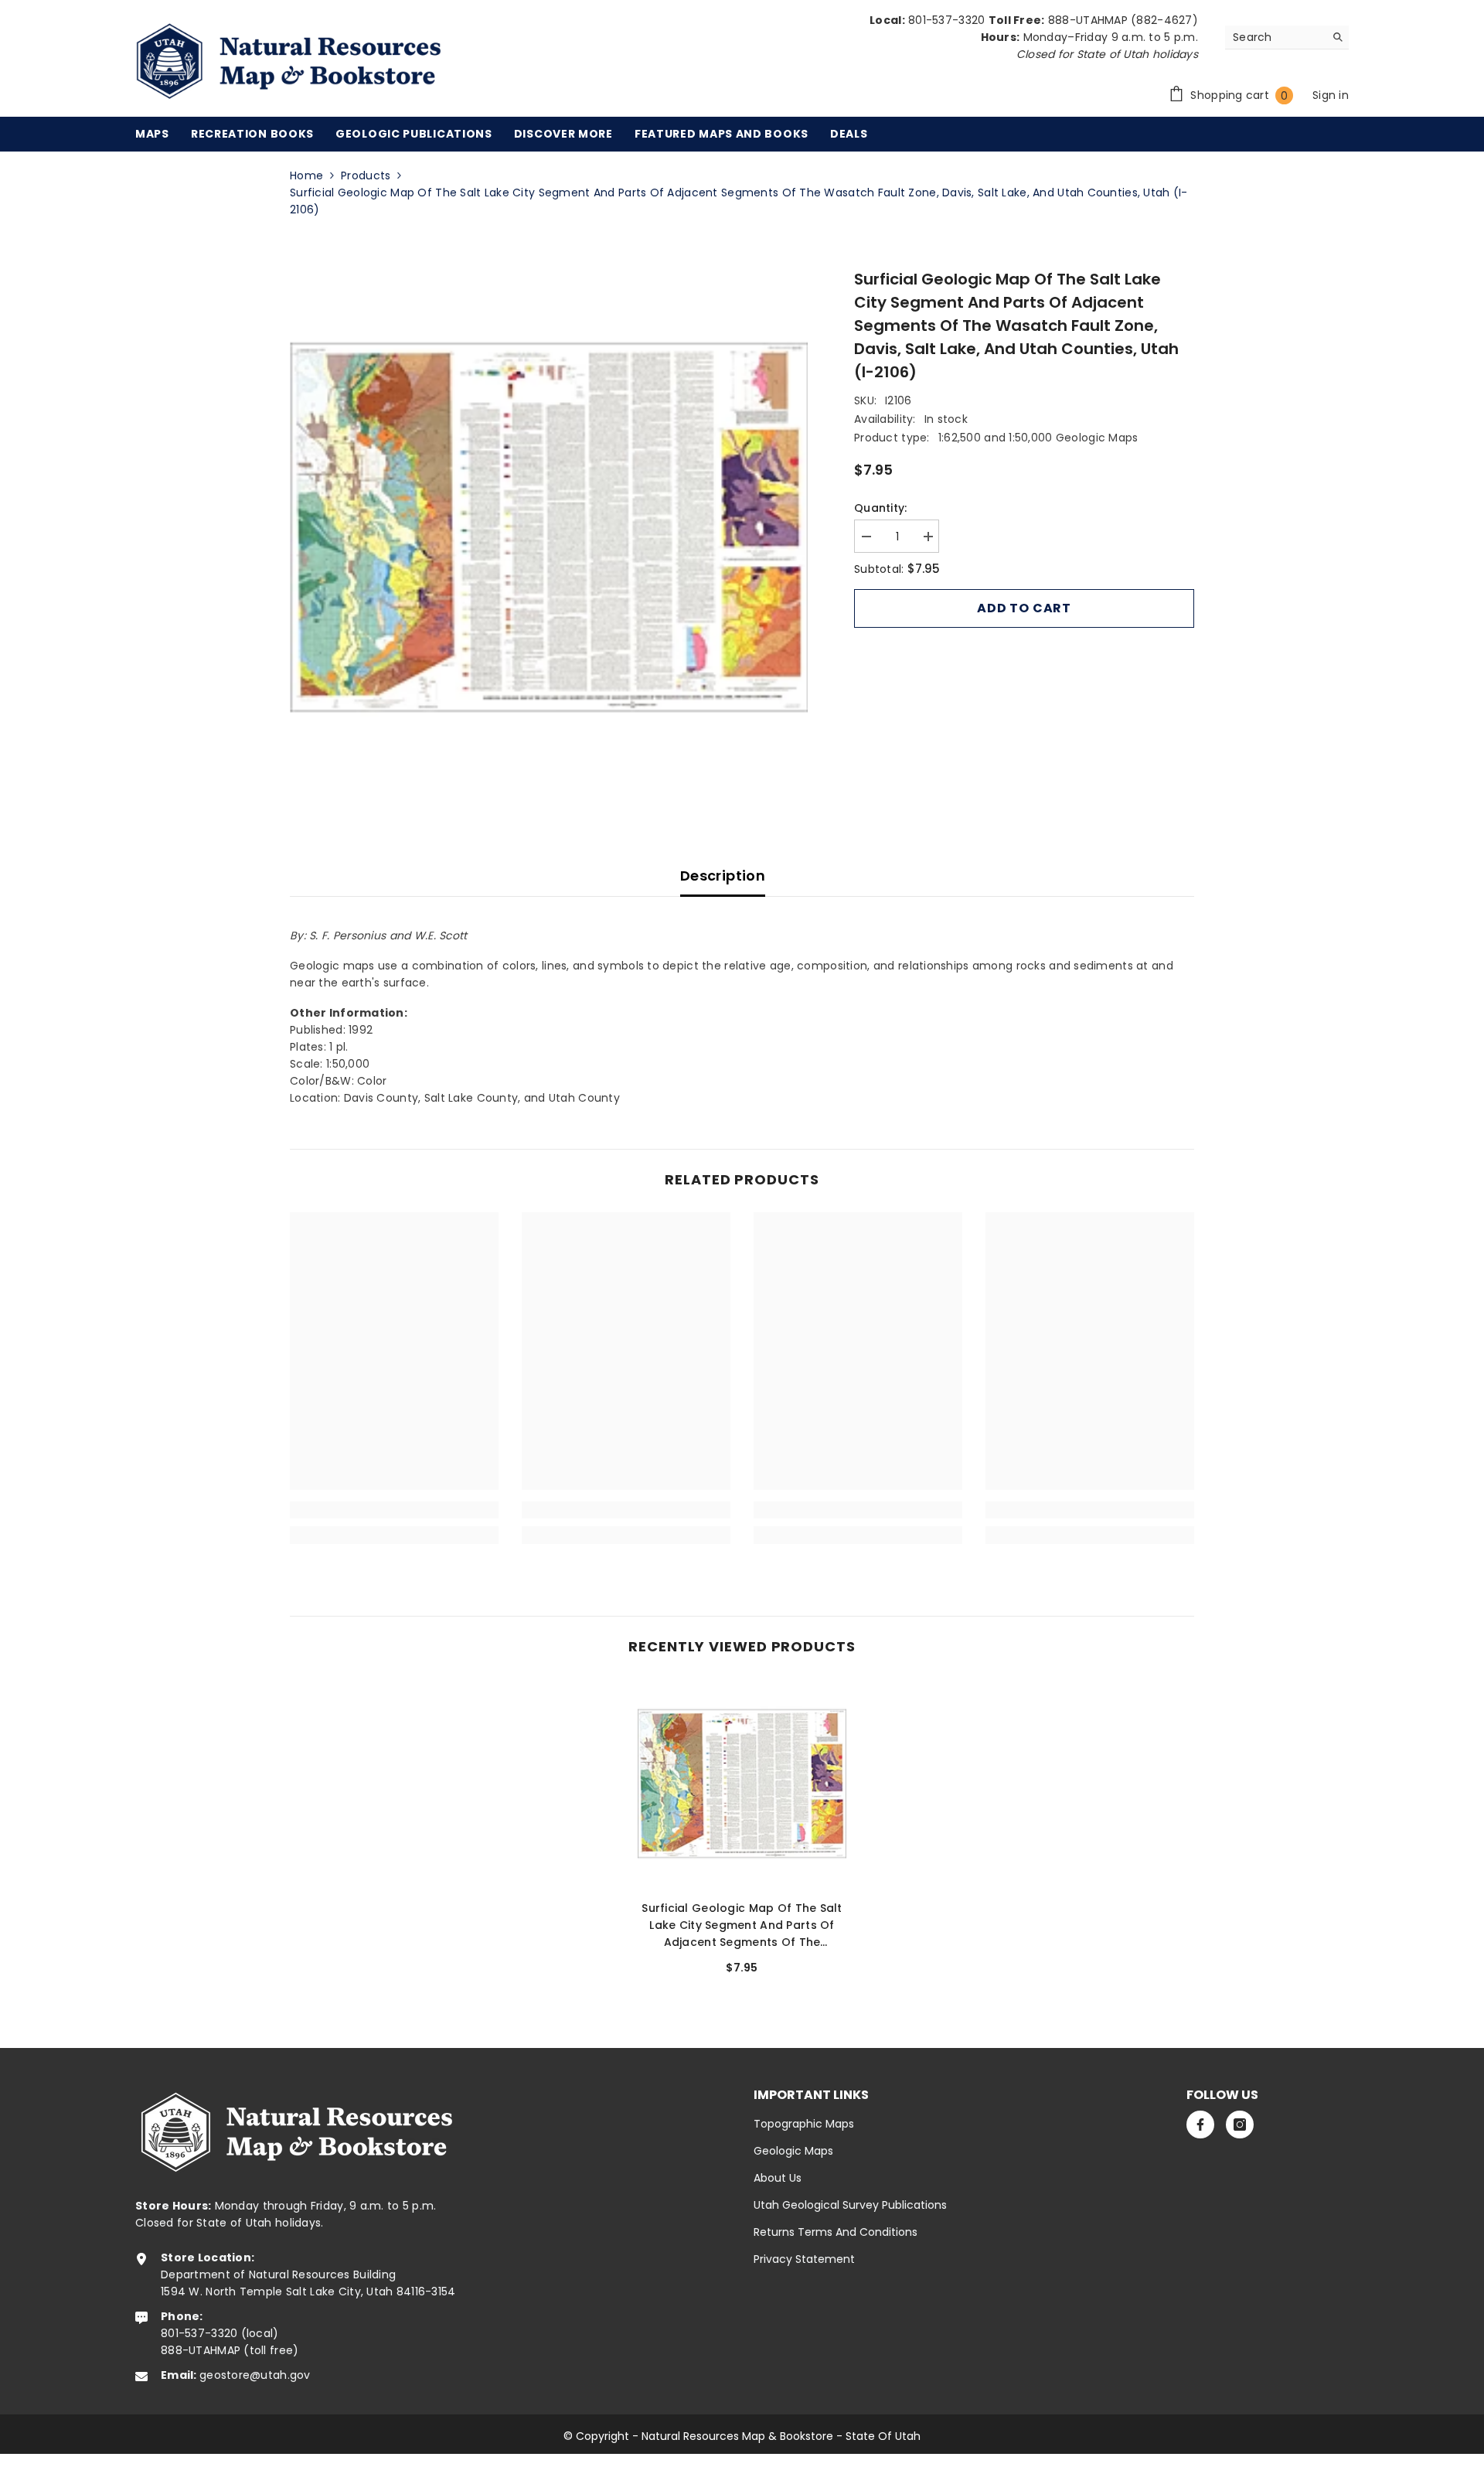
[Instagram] (1240, 2125)
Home (306, 175)
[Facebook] (1200, 2125)
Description (723, 876)
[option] (549, 527)
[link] (394, 1510)
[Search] (1287, 37)
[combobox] (1275, 37)
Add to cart (1024, 608)
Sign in (1331, 95)
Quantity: (881, 508)
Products (366, 175)
